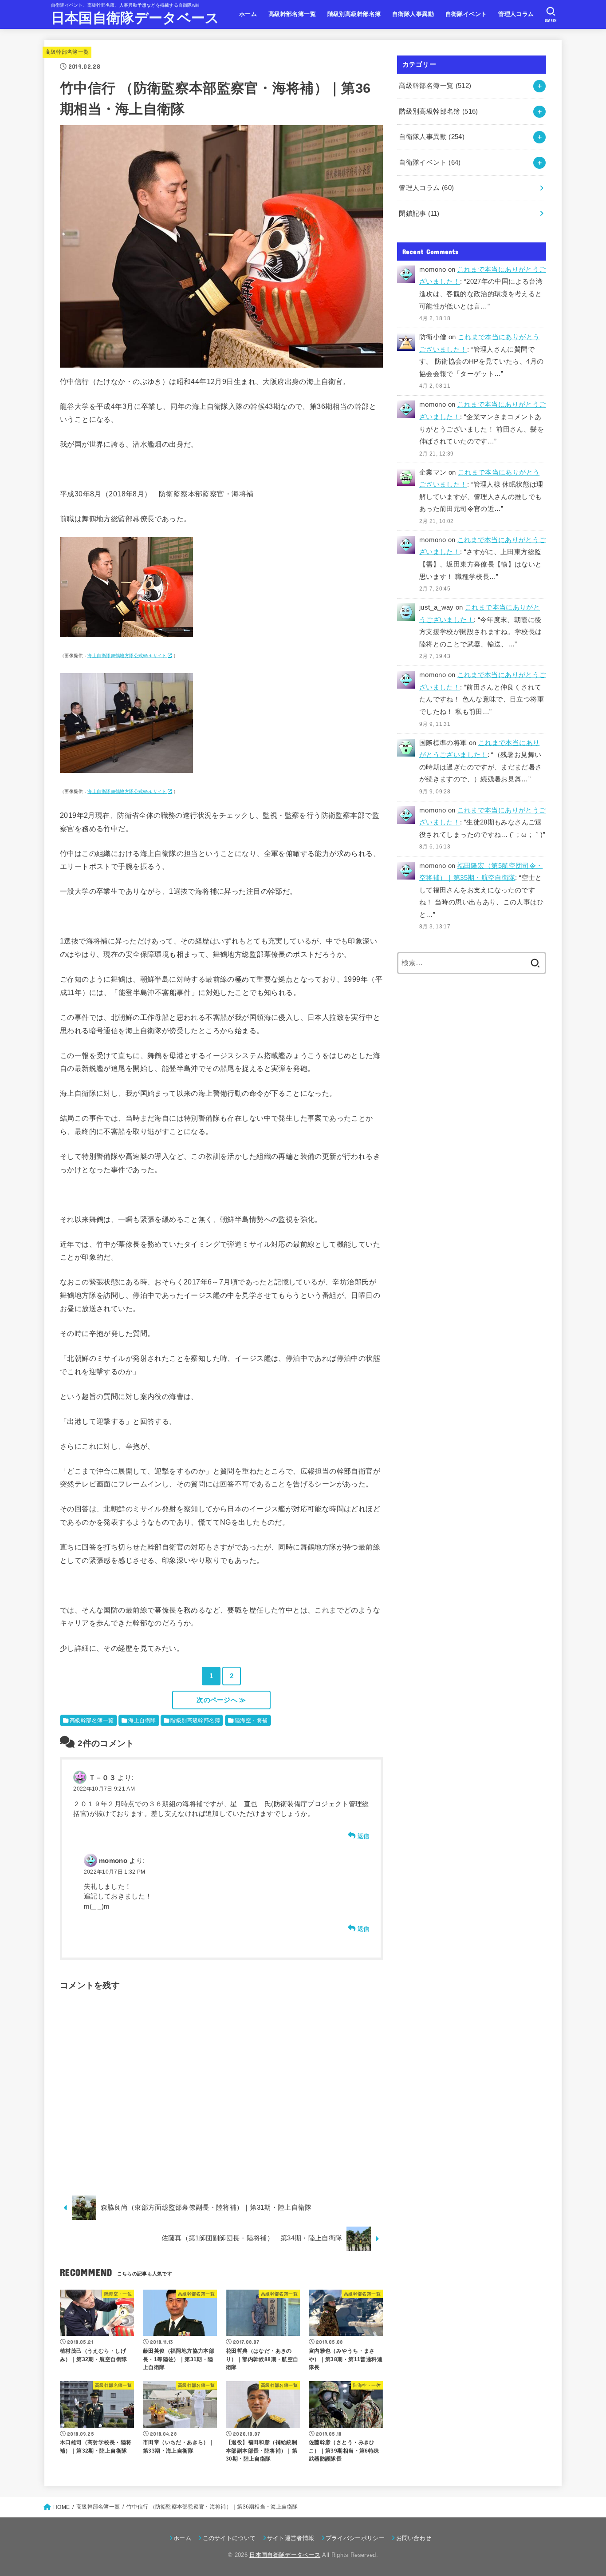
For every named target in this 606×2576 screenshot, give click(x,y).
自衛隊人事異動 (413, 14)
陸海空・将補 (251, 1720)
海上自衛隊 (142, 1720)
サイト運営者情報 (291, 2538)
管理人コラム (516, 14)
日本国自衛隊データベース (135, 18)
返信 (364, 1836)
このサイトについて (229, 2538)
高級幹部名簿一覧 (292, 14)
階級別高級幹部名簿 (354, 14)
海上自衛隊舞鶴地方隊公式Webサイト (127, 656)
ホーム (248, 14)
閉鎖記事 (419, 214)
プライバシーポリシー (355, 2538)
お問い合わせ (414, 2538)
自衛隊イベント (466, 14)
